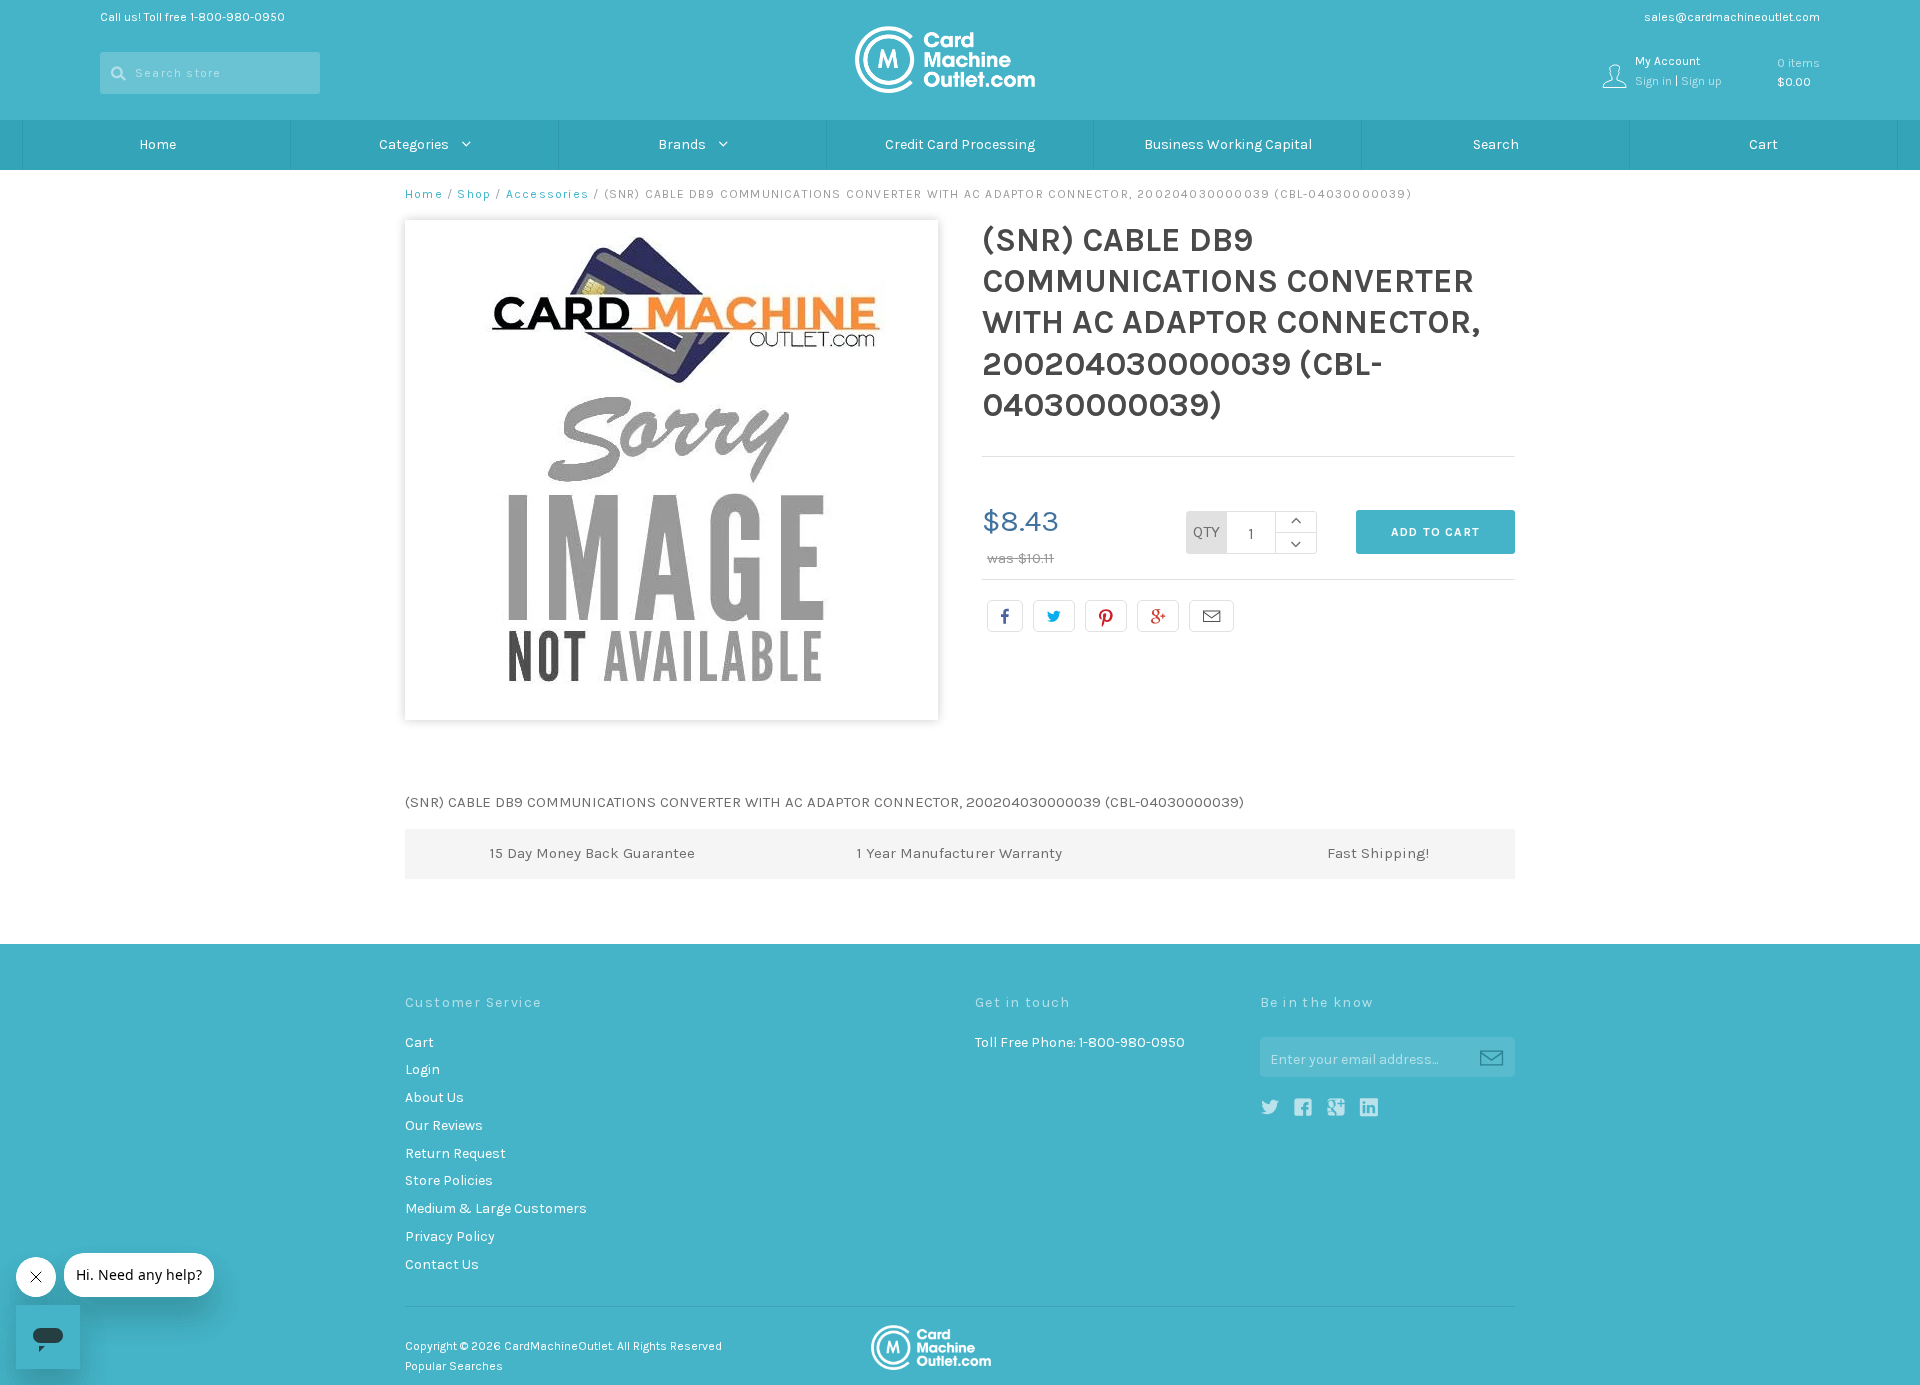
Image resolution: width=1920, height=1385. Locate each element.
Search (1496, 144)
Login (422, 1069)
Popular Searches (454, 1366)
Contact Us (442, 1264)
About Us (434, 1097)
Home (157, 144)
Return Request (455, 1153)
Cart (1763, 144)
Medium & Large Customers (496, 1208)
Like (1005, 616)
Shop (474, 194)
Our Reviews (444, 1125)
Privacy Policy (450, 1236)
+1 (1158, 616)
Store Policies (449, 1180)
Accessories (547, 194)
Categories (415, 144)
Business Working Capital (1228, 144)
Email (1211, 616)
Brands (683, 144)
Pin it (1106, 616)
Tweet (1054, 616)
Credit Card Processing (960, 144)
